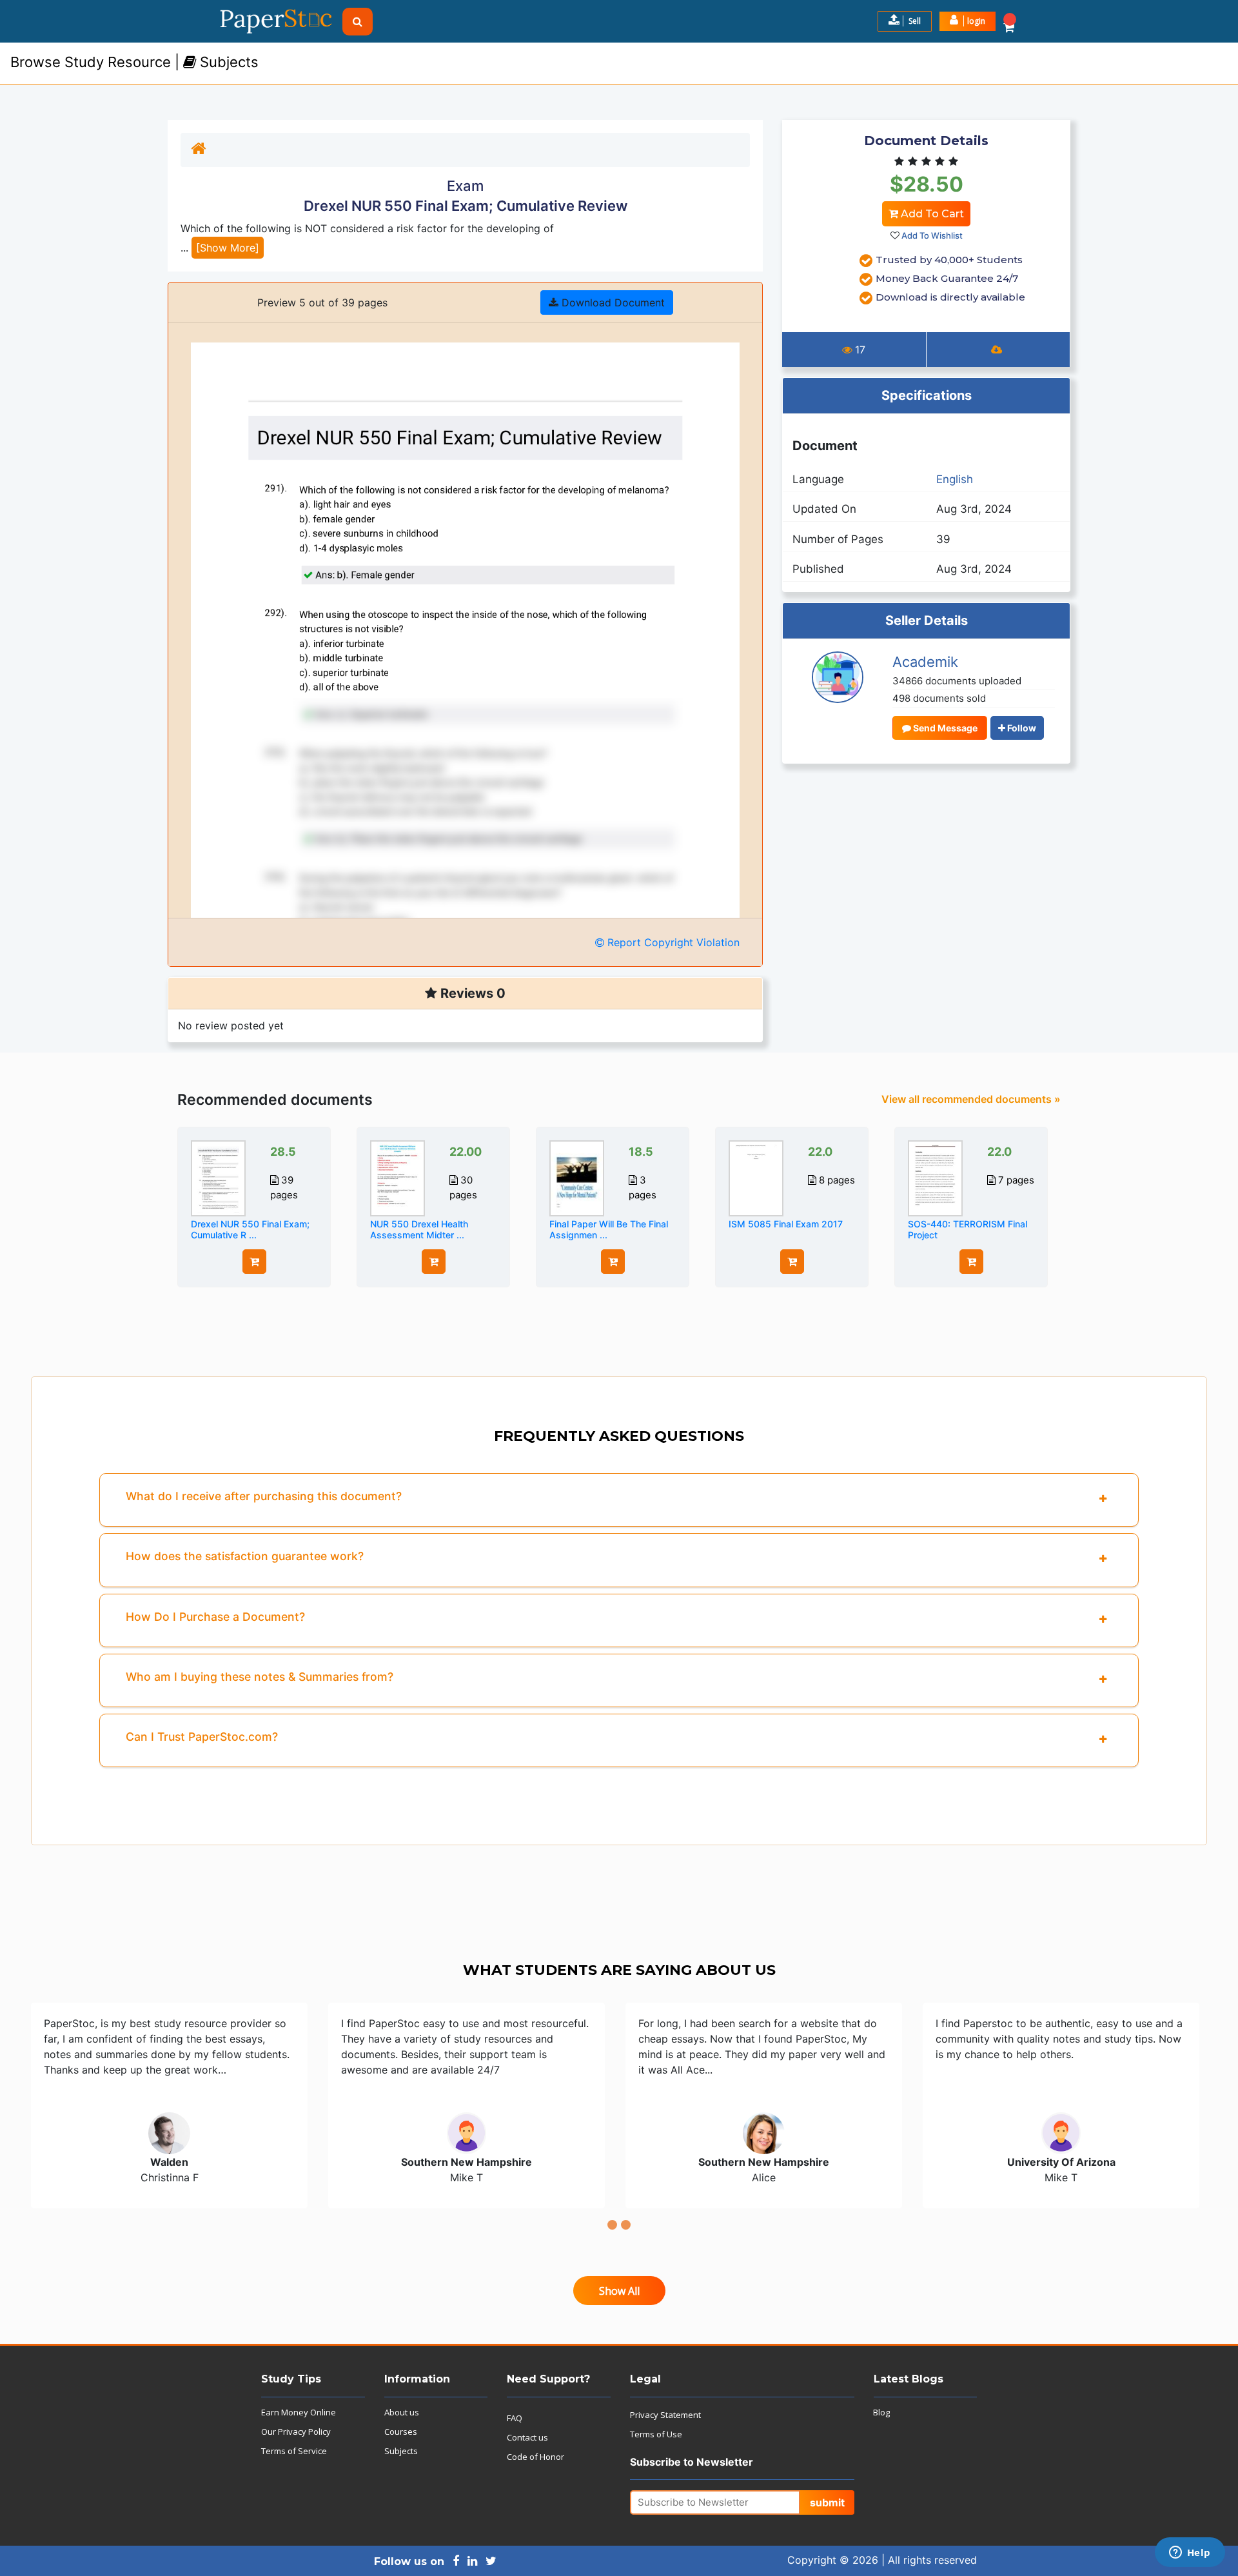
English (955, 479)
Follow (1021, 728)
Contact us (527, 2437)
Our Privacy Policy (296, 2432)
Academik (925, 662)
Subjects (401, 2451)
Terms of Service (294, 2451)
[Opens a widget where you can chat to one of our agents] (1190, 2553)
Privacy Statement (665, 2415)
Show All (619, 2291)
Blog (881, 2412)
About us (402, 2412)
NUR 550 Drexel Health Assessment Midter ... (419, 1229)
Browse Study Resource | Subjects (134, 62)
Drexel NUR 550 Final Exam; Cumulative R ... (250, 1229)
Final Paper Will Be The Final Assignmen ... (609, 1229)
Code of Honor (535, 2457)
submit (827, 2502)
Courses (401, 2432)
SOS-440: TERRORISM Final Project (968, 1229)
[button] (968, 21)
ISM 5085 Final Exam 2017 (786, 1224)
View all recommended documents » (971, 1099)
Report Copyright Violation (672, 942)
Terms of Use (656, 2434)
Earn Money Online (299, 2412)
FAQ (515, 2418)
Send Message (944, 728)
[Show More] (228, 248)
